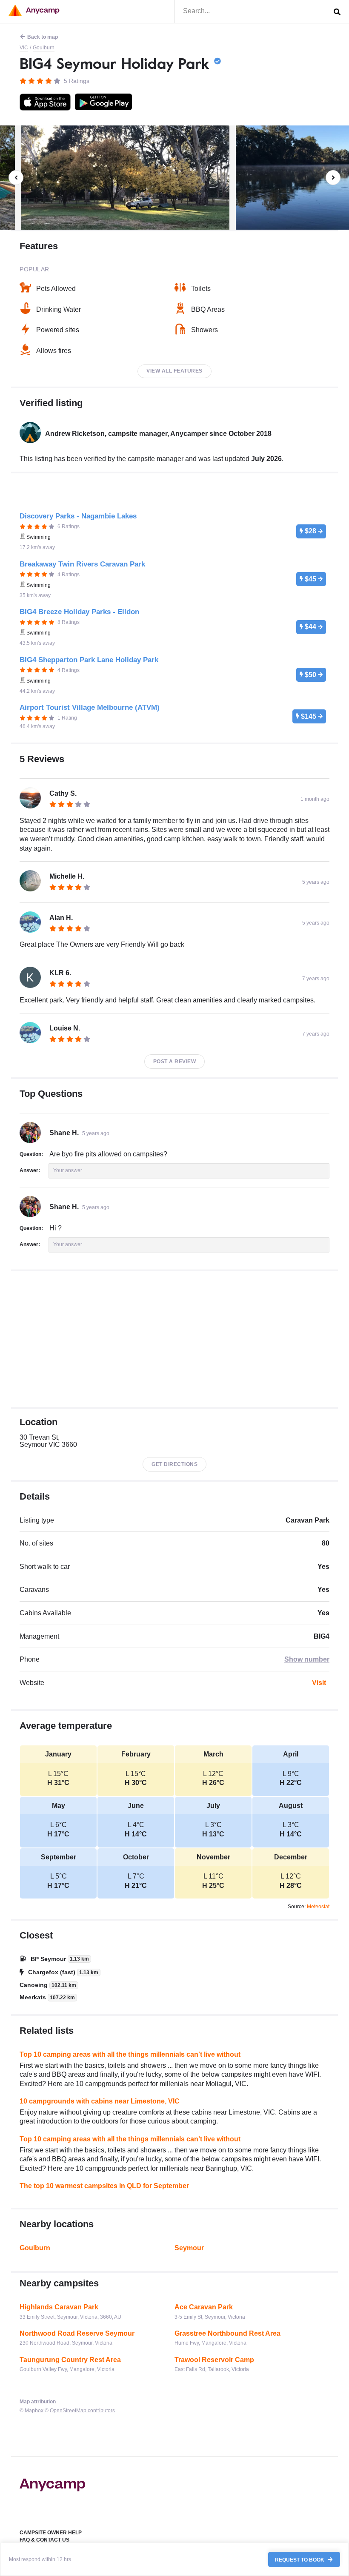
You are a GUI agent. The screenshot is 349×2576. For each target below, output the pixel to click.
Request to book (300, 2559)
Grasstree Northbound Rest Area (227, 2333)
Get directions (174, 1464)
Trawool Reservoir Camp (214, 2360)
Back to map (43, 37)
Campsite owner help (51, 2533)
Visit (319, 1683)
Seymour (189, 2248)
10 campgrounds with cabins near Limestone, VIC (100, 2101)
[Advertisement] (174, 1339)
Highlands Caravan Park (59, 2307)
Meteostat (318, 1907)
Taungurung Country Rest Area (70, 2360)
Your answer (68, 1170)
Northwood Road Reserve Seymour (77, 2333)
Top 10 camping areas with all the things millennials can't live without (130, 2054)
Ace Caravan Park (204, 2307)
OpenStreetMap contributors (82, 2411)
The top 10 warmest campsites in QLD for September (104, 2186)
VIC (24, 48)
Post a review (175, 1062)
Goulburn (44, 48)
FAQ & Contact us (44, 2540)
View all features (174, 371)
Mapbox (34, 2411)
